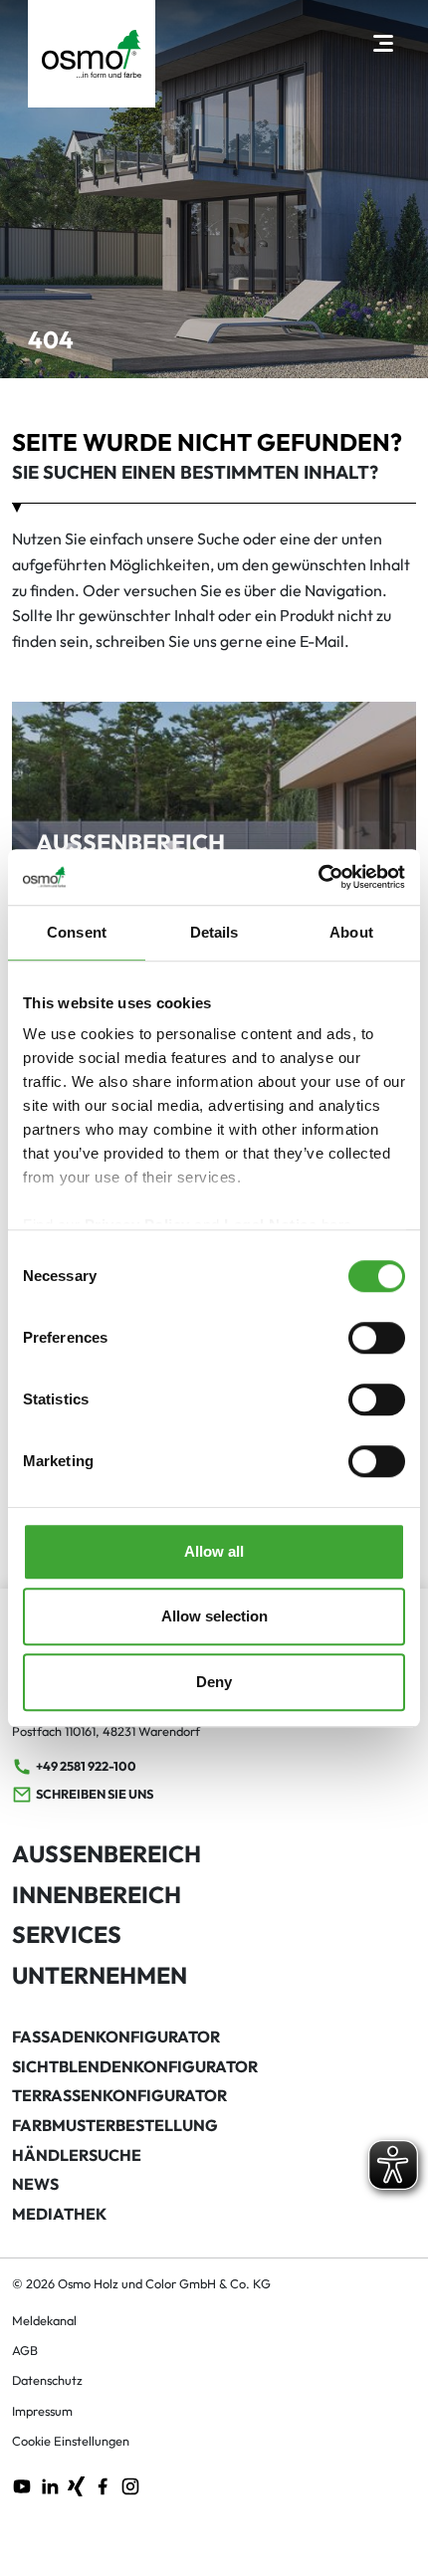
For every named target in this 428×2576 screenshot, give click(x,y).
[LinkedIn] (50, 2484)
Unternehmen (100, 1975)
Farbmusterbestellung (115, 2125)
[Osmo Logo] (92, 54)
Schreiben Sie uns (95, 1794)
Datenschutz (47, 2380)
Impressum (42, 2411)
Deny (214, 1682)
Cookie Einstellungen (71, 2441)
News (35, 2184)
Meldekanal (44, 2320)
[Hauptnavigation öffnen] (383, 42)
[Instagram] (130, 2484)
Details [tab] (214, 932)
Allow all (214, 1551)
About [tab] (351, 932)
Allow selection (214, 1616)
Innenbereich (97, 1895)
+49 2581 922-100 (86, 1766)
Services (67, 1934)
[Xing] (76, 2484)
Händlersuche (77, 2155)
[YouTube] (22, 2484)
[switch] (377, 1338)
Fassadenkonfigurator (116, 2037)
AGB (25, 2350)
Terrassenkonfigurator (119, 2095)
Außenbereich (107, 1854)
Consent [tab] (77, 932)
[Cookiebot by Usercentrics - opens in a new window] (318, 877)
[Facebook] (103, 2484)
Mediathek (59, 2214)
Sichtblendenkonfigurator (135, 2066)
